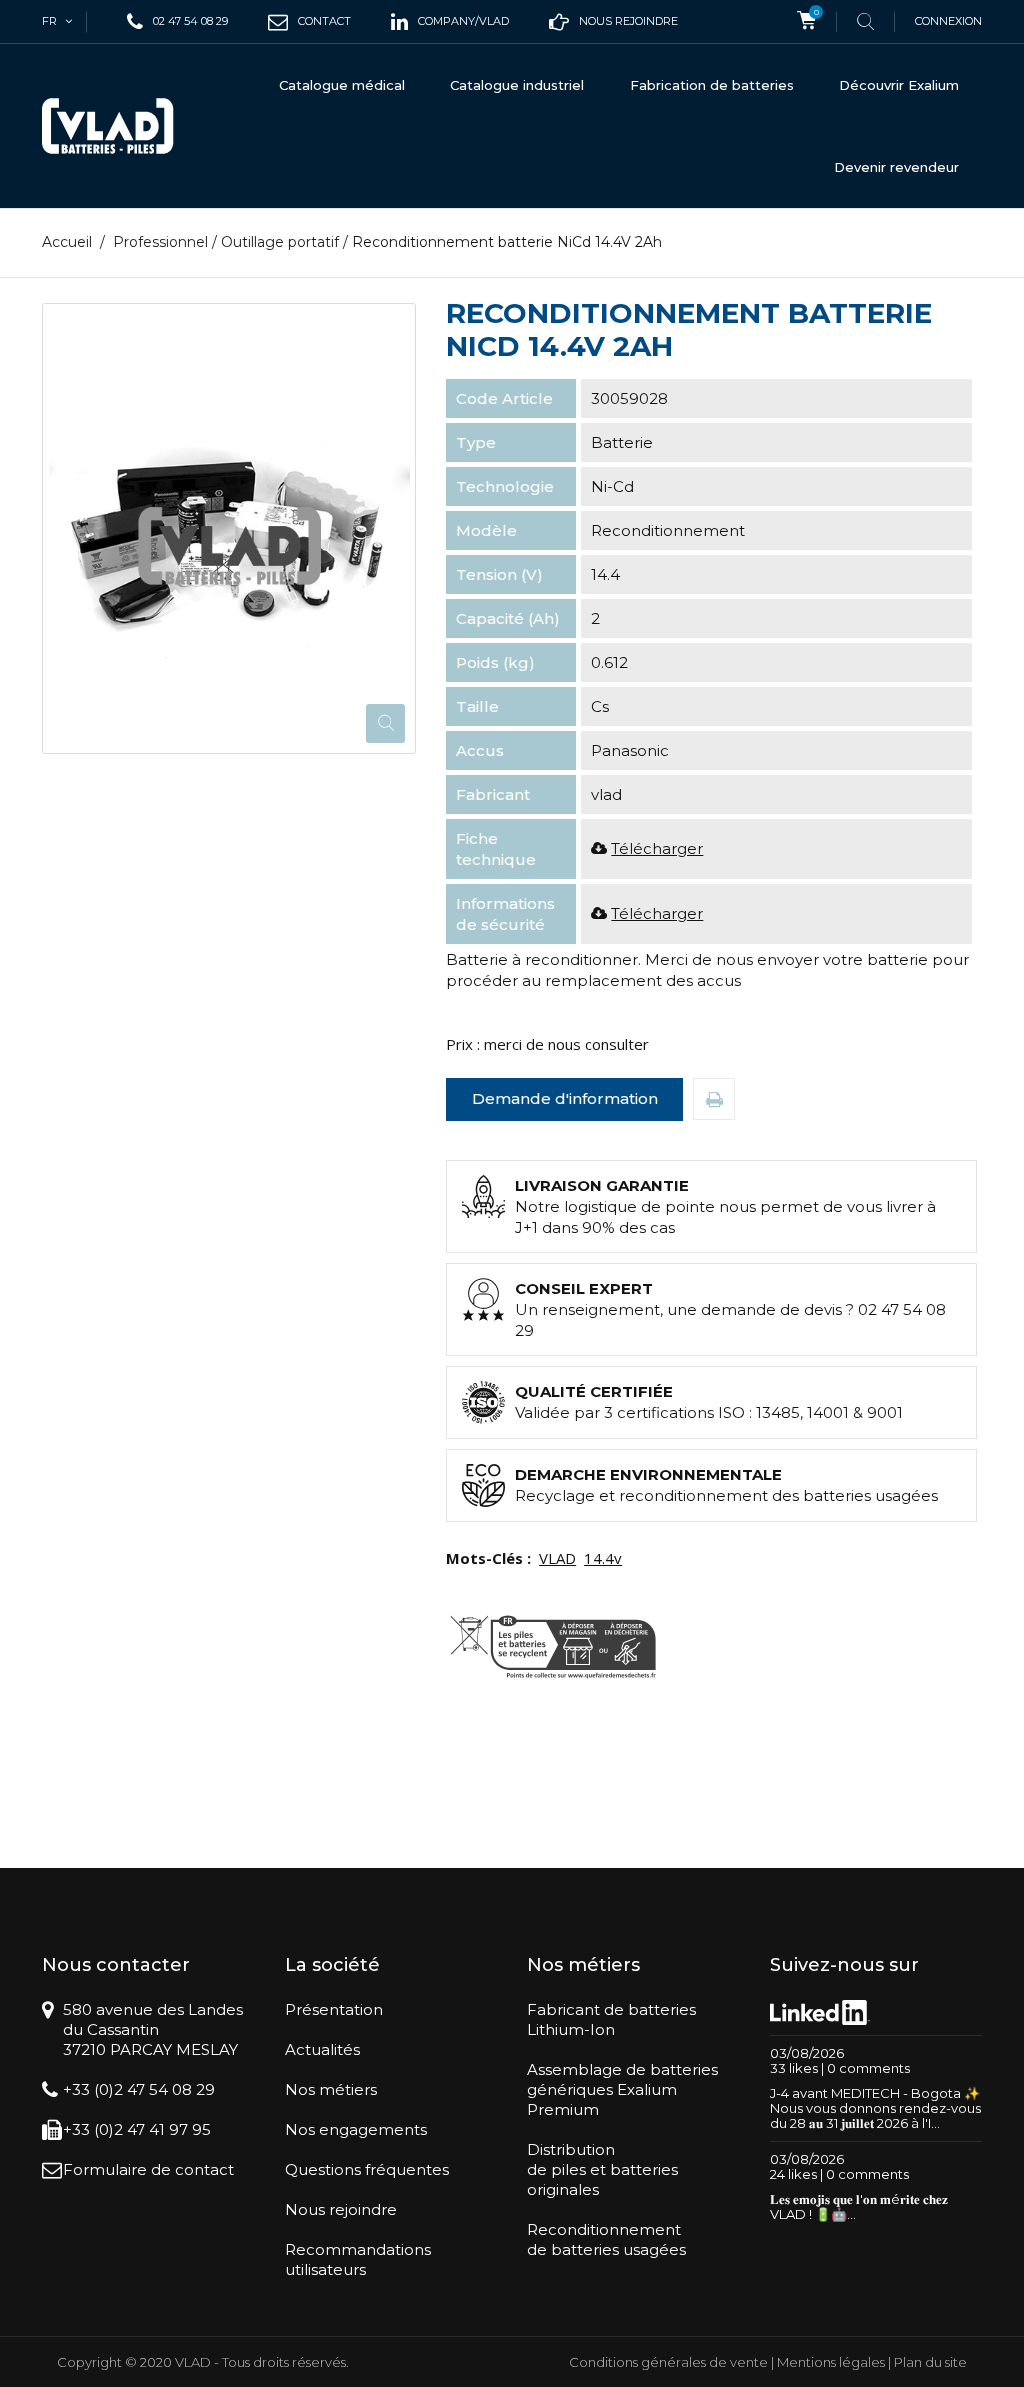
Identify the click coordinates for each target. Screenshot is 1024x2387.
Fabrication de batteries (712, 85)
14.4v (603, 1558)
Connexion (948, 21)
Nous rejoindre (341, 2209)
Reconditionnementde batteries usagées (606, 2239)
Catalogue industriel (517, 85)
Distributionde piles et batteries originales (602, 2169)
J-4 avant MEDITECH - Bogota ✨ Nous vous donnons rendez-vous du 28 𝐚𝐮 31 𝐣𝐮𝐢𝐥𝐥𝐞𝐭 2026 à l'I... (875, 2108)
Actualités (322, 2049)
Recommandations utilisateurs (358, 2259)
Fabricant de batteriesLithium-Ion (611, 2019)
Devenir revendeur (896, 167)
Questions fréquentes (367, 2169)
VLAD (557, 1558)
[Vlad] (108, 126)
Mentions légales (831, 2362)
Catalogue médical (342, 85)
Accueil (67, 242)
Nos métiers (331, 2089)
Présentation (334, 2009)
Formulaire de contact (148, 2169)
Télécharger (657, 848)
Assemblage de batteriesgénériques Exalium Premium (622, 2089)
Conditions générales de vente (668, 2362)
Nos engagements (356, 2129)
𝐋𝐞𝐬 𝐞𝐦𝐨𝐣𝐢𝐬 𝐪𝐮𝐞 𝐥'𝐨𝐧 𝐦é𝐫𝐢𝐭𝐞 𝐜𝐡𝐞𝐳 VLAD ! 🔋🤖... (859, 2206)
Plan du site (930, 2362)
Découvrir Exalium (899, 85)
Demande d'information (565, 1098)
